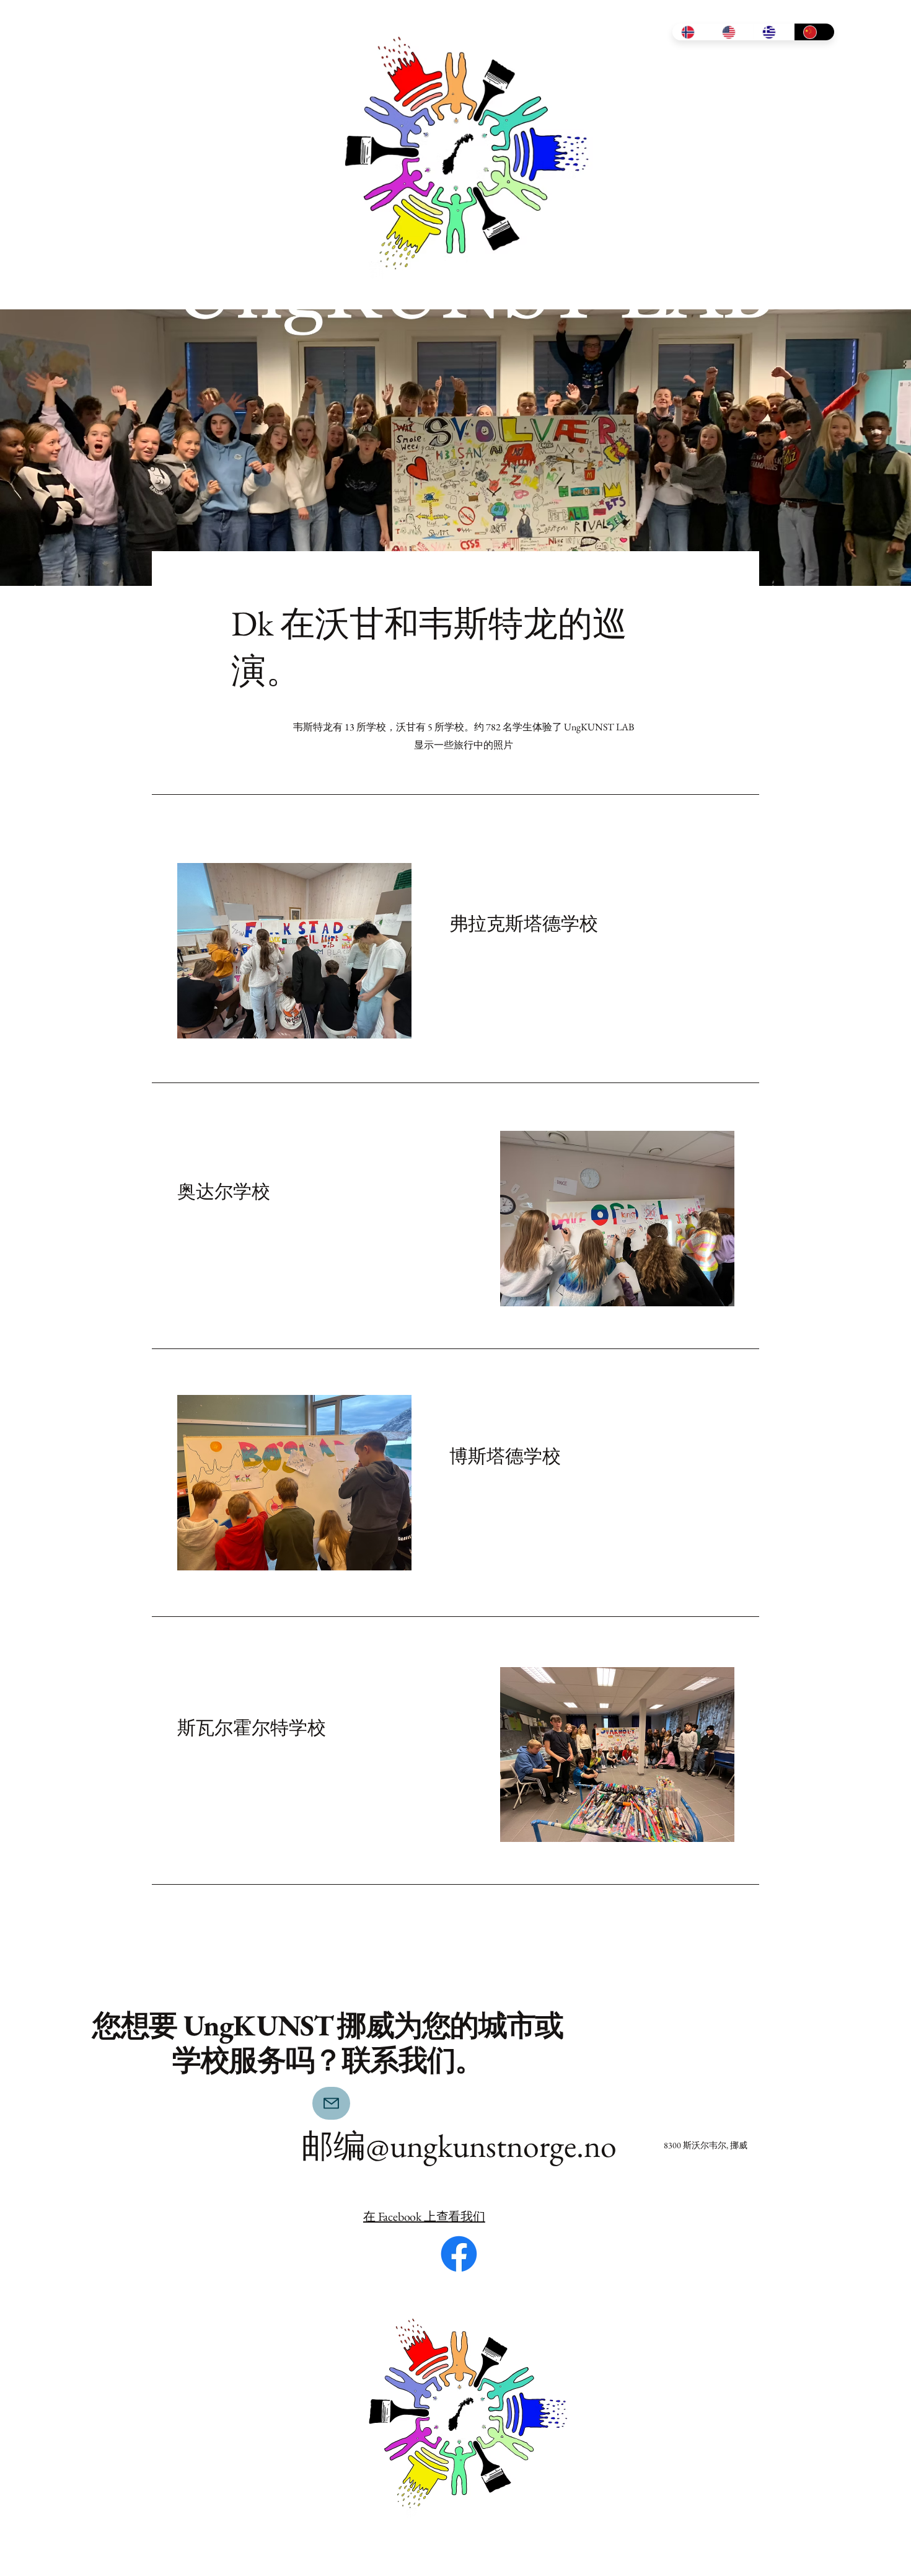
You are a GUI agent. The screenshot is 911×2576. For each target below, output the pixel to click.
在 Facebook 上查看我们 (424, 2216)
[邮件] (331, 2103)
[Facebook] (459, 2254)
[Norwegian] (693, 32)
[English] (733, 32)
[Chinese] (814, 32)
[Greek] (773, 32)
